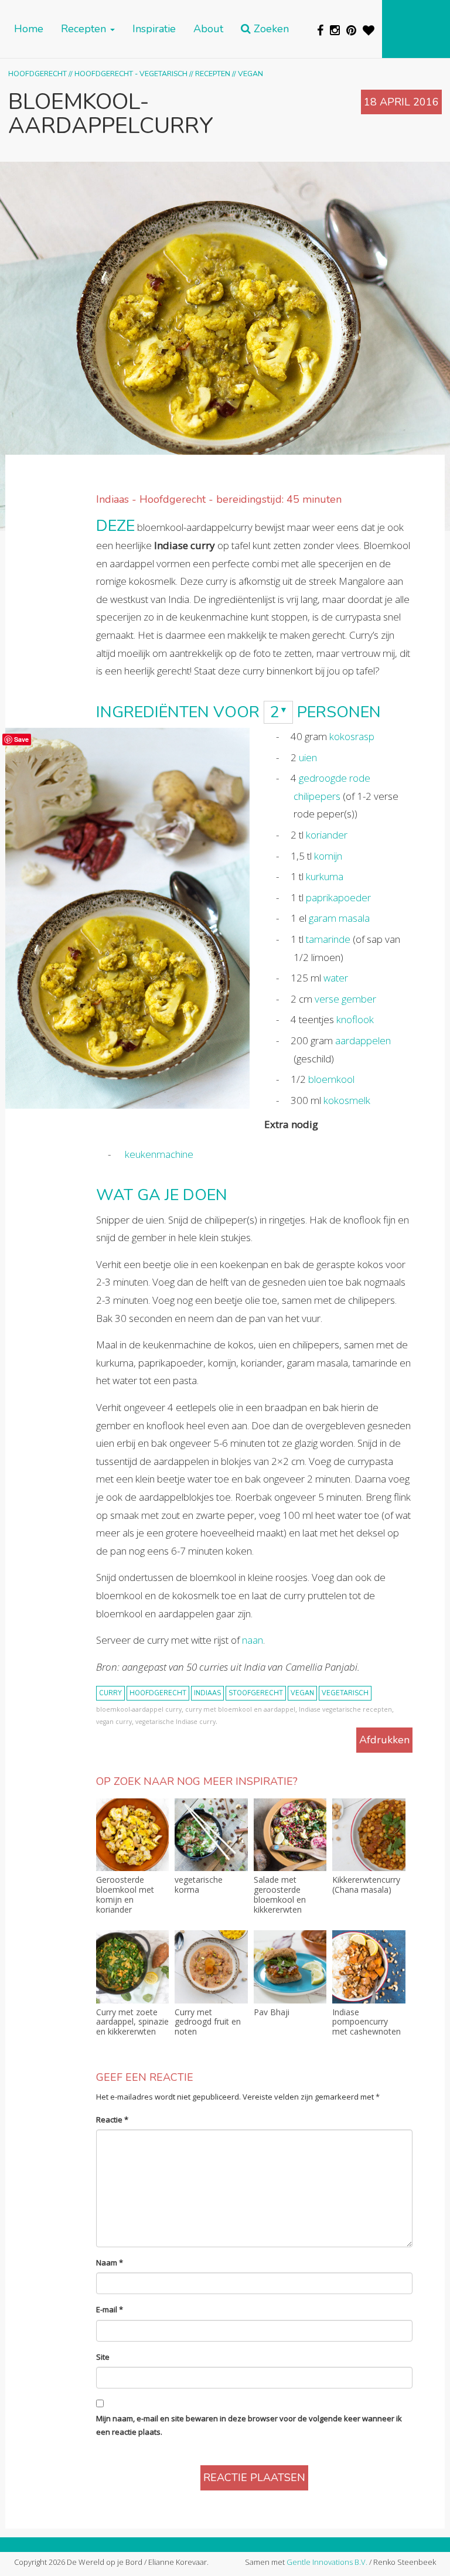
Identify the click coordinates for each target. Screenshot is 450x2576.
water (336, 978)
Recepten (85, 29)
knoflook (355, 1019)
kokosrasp (352, 736)
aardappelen (363, 1040)
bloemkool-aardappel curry (139, 1709)
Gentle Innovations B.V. (327, 2562)
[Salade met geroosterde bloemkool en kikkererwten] (290, 1835)
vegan (302, 1693)
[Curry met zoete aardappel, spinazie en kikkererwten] (132, 1967)
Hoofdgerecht (37, 74)
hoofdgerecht (158, 1693)
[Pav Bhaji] (290, 1967)
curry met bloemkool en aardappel (240, 1709)
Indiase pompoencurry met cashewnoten (367, 2022)
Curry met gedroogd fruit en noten (208, 2022)
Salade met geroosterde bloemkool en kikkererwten (280, 1895)
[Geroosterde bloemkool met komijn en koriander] (132, 1835)
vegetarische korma (199, 1885)
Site (103, 2357)
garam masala (339, 918)
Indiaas (207, 1693)
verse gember (345, 999)
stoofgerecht (256, 1693)
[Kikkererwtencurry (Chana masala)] (369, 1835)
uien (308, 757)
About (208, 29)
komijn (328, 856)
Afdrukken (384, 1740)
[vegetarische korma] (211, 1835)
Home (29, 29)
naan (253, 1640)
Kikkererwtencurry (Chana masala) (366, 1885)
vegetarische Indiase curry (175, 1722)
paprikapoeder (338, 897)
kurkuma (325, 876)
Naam (110, 2262)
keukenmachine (159, 1154)
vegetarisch (345, 1693)
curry (110, 1693)
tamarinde (328, 939)
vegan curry (114, 1722)
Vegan (250, 74)
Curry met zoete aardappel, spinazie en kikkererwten (132, 2022)
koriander (327, 835)
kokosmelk (347, 1100)
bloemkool (331, 1079)
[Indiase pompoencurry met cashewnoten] (369, 1967)
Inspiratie (154, 29)
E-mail (110, 2309)
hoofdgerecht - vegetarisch (131, 74)
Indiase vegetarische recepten (345, 1709)
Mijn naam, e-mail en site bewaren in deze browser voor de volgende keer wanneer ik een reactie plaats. (249, 2425)
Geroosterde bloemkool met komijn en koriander (125, 1895)
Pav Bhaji (272, 2013)
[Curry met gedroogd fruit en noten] (211, 1967)
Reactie (112, 2120)
